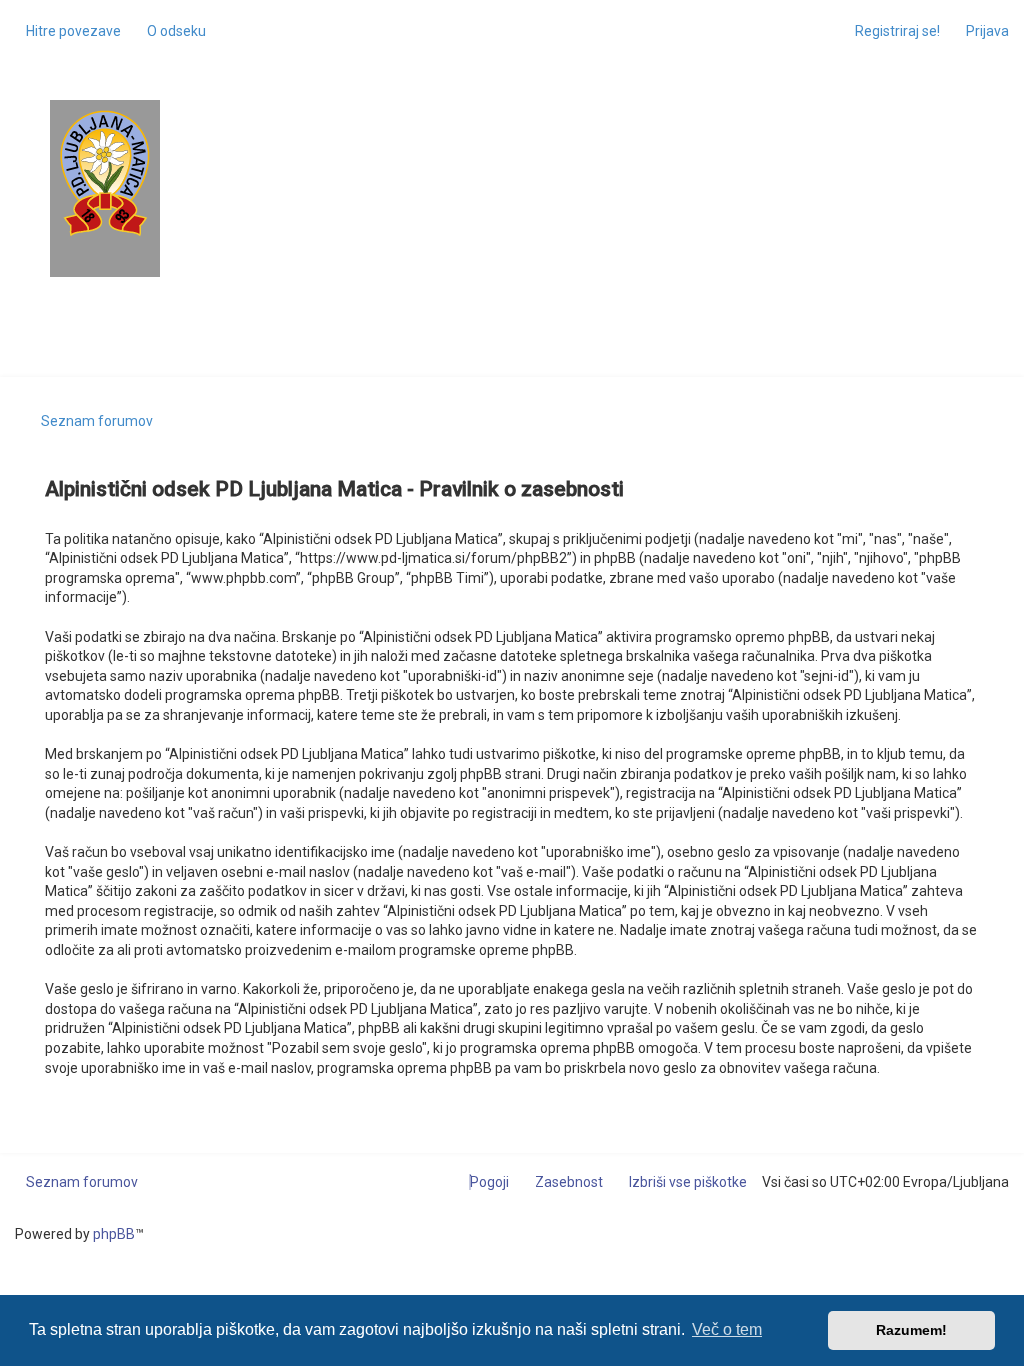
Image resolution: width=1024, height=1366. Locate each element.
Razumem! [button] (911, 1330)
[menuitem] (171, 31)
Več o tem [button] (727, 1329)
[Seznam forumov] (105, 173)
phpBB (114, 1234)
